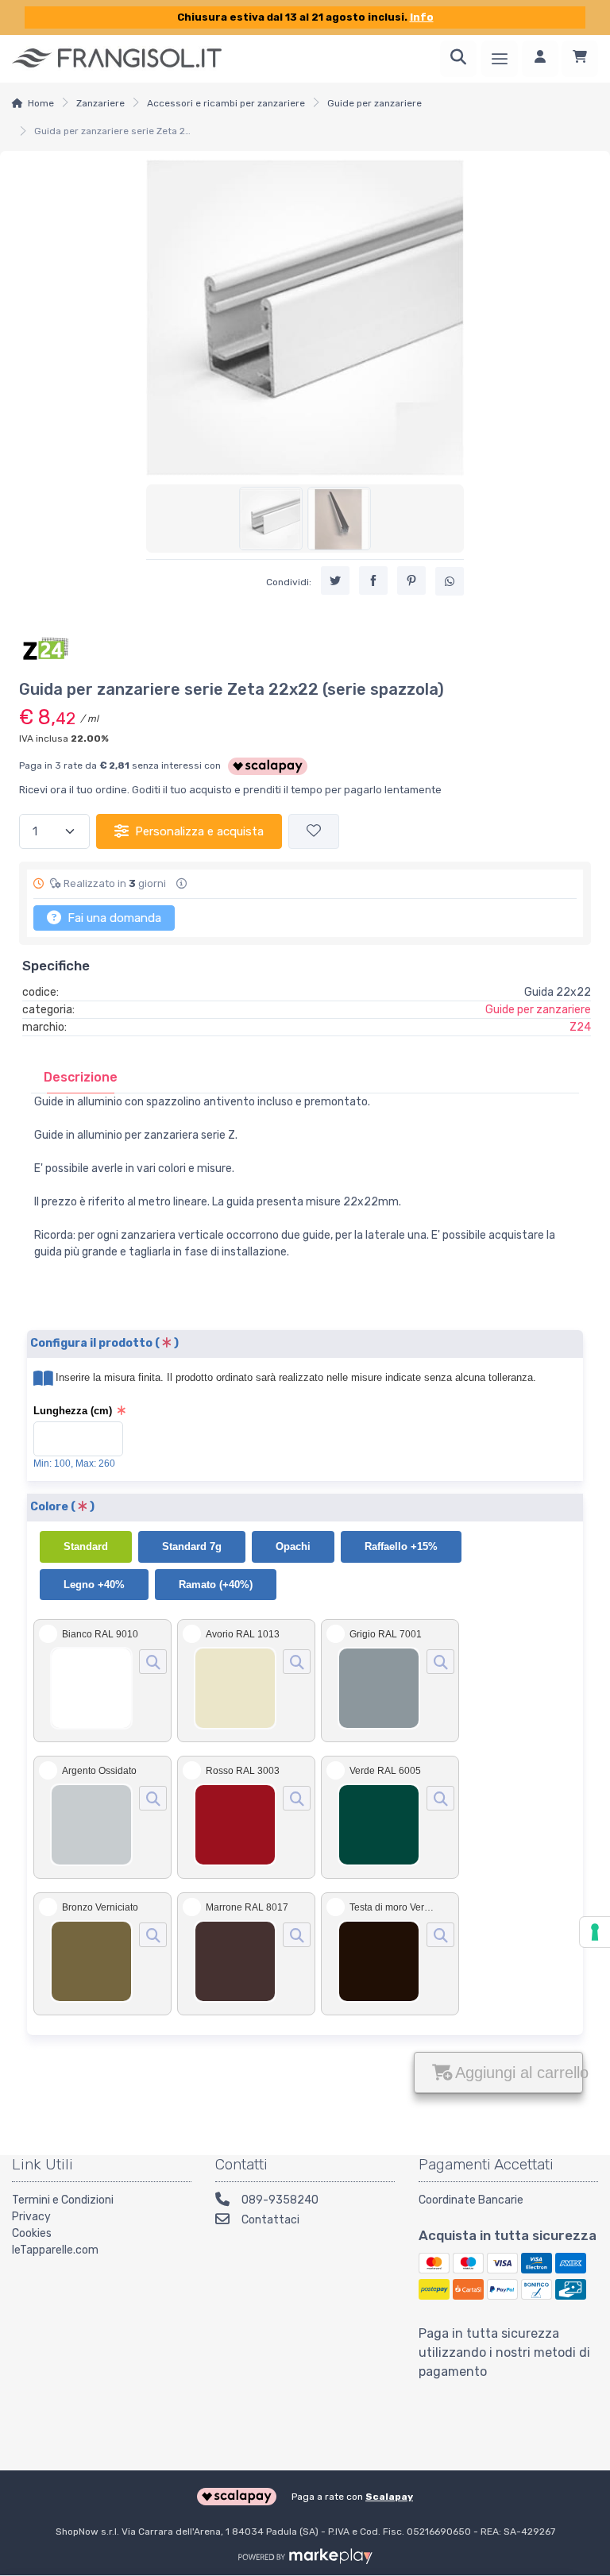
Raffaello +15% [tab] (401, 1546)
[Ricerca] (458, 59)
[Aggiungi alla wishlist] (314, 832)
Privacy (31, 2217)
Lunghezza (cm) (73, 1411)
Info (422, 17)
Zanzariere (100, 103)
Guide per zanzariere (374, 103)
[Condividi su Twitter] (335, 580)
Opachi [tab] (293, 1546)
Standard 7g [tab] (192, 1546)
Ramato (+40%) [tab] (216, 1585)
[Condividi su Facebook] (373, 580)
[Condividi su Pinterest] (411, 580)
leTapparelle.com (55, 2250)
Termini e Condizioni (63, 2200)
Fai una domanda (113, 918)
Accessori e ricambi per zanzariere (226, 103)
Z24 (580, 1027)
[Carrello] (580, 59)
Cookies (32, 2233)
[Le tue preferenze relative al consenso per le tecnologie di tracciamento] (595, 1932)
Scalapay (389, 2497)
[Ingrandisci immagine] (153, 1662)
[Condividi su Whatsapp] (450, 581)
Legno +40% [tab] (94, 1585)
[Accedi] (540, 59)
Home (41, 103)
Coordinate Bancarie (471, 2200)
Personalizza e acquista (199, 831)
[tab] (81, 1077)
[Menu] (500, 59)
